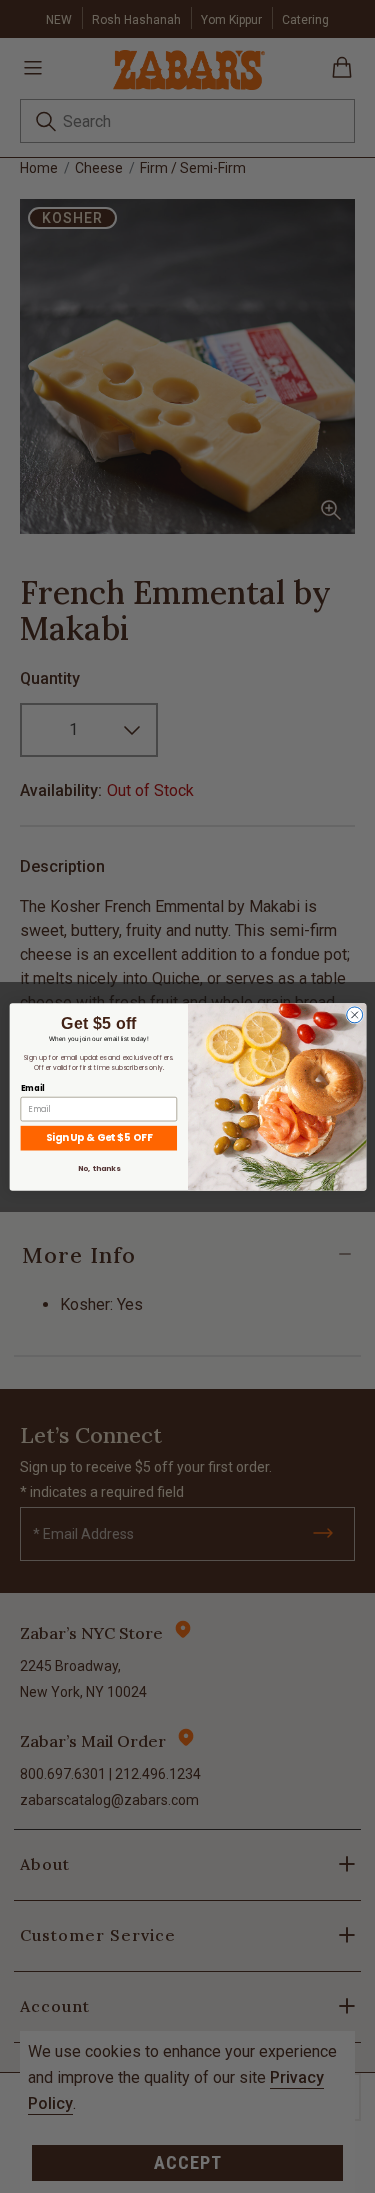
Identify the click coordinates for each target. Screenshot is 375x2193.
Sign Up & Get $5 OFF (98, 1137)
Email (32, 1087)
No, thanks (98, 1167)
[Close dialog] (354, 1014)
